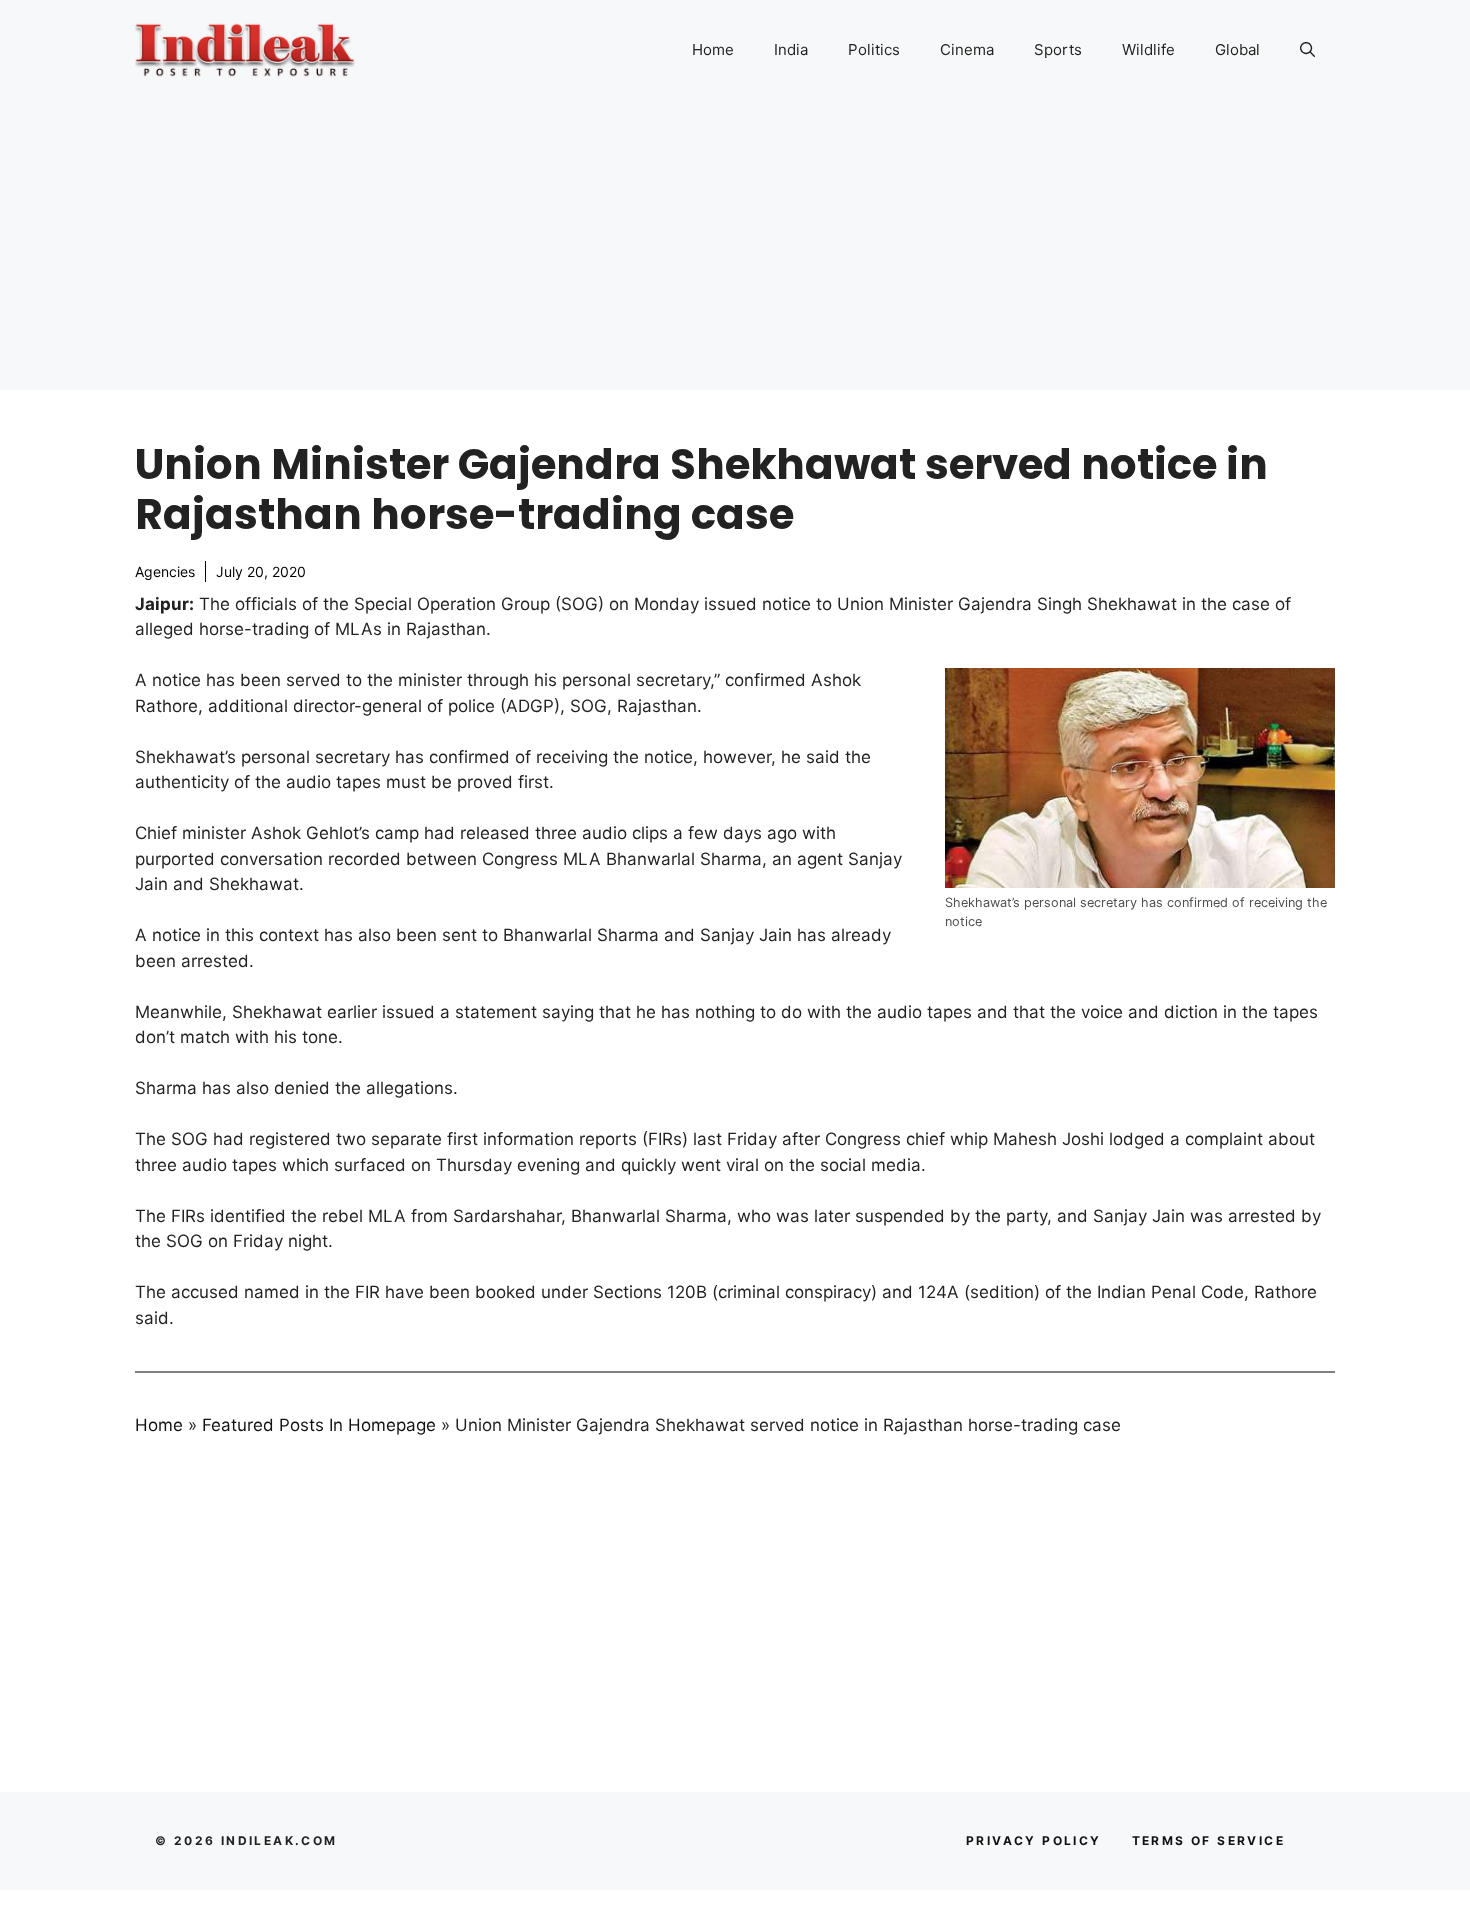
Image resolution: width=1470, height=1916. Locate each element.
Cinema (967, 49)
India (791, 49)
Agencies (165, 571)
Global (1237, 49)
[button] (1307, 50)
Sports (1058, 49)
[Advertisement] (735, 250)
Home (713, 49)
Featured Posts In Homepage (319, 1425)
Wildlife (1148, 49)
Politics (874, 49)
